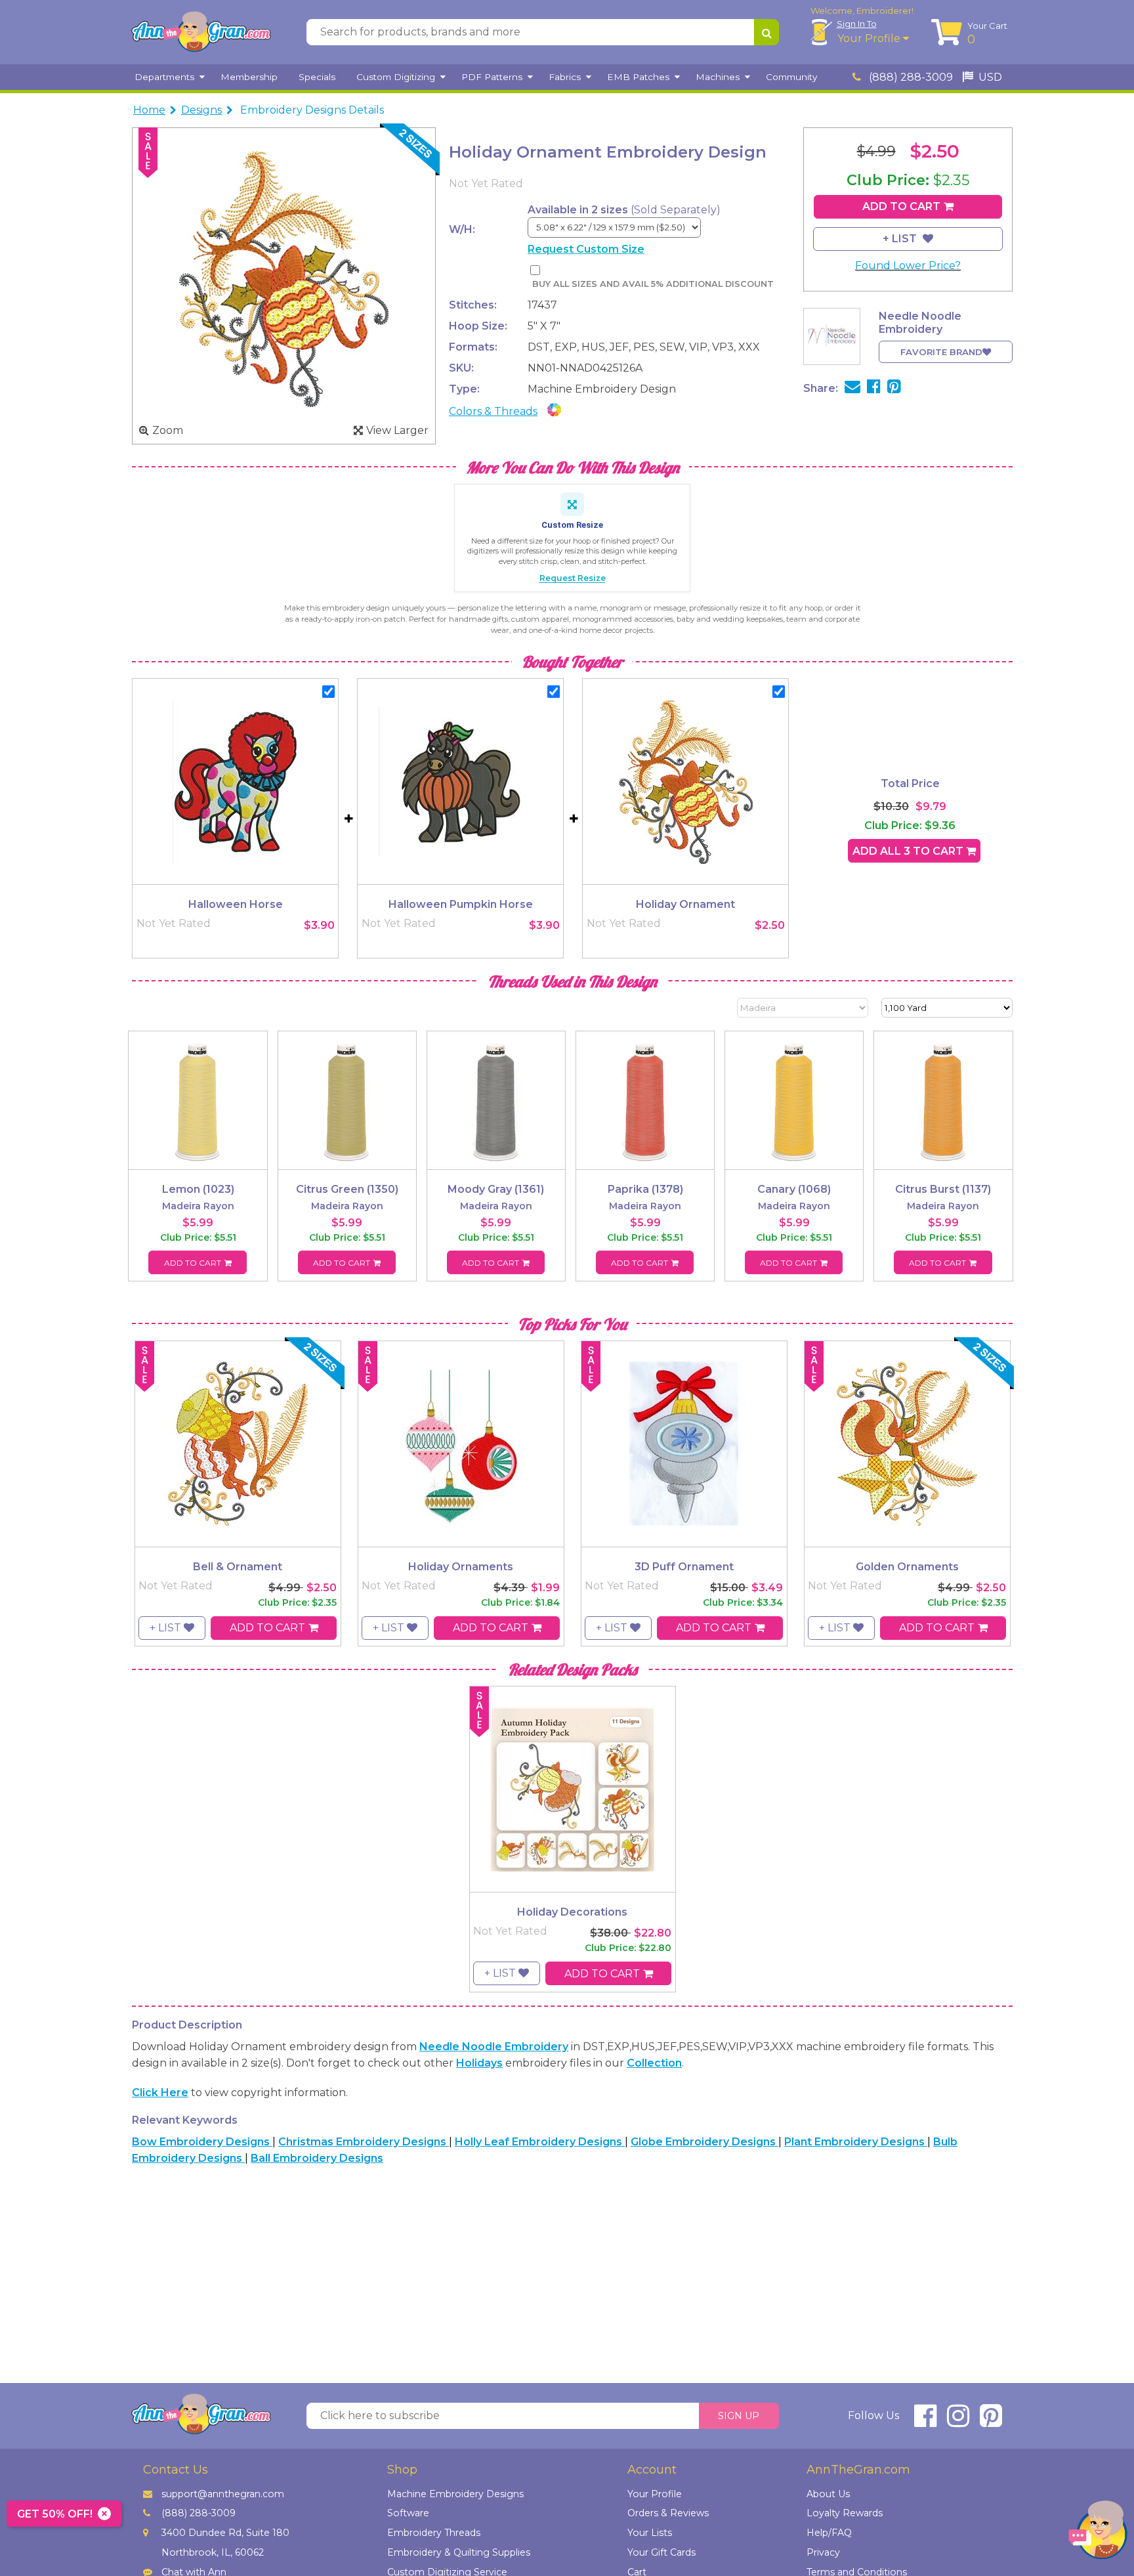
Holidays (479, 2063)
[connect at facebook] (925, 2421)
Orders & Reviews (668, 2513)
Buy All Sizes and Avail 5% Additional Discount (653, 284)
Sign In (857, 24)
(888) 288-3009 (910, 77)
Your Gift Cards (661, 2552)
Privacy (823, 2552)
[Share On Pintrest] (894, 388)
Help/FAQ (829, 2533)
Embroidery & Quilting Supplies (459, 2552)
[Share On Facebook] (874, 388)
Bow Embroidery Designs (202, 2142)
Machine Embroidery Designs (455, 2494)
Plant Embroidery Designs (856, 2142)
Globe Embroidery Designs (704, 2142)
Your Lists (650, 2533)
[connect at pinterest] (991, 2421)
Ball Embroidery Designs (317, 2158)
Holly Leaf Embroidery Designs (540, 2142)
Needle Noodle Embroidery (494, 2047)
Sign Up (739, 2416)
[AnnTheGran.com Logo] (201, 32)
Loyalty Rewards (845, 2513)
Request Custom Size (586, 249)
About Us (828, 2494)
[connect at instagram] (958, 2421)
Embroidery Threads (434, 2533)
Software (408, 2513)
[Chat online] (1098, 2533)
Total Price (910, 784)
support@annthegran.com (223, 2494)
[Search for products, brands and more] (766, 32)
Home (149, 110)
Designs (201, 110)
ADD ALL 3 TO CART (909, 851)
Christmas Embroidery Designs (364, 2142)
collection (654, 2063)
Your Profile (870, 38)
